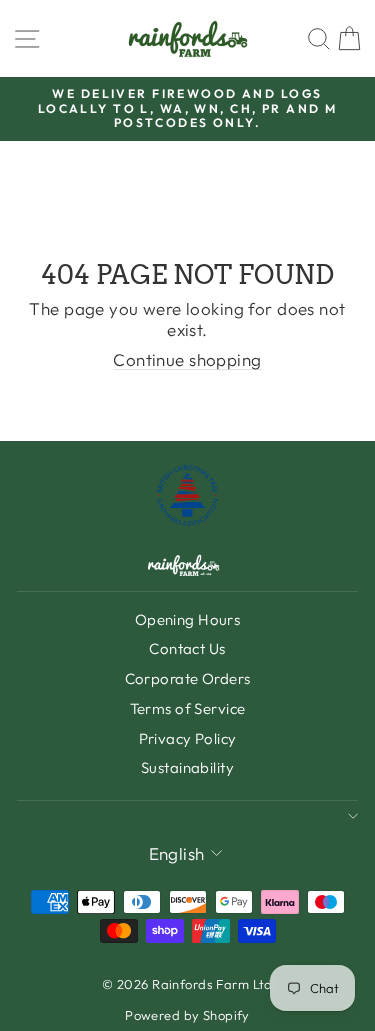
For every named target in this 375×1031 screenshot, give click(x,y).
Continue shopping (187, 359)
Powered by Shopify (187, 1015)
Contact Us (187, 648)
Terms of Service (188, 708)
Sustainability (187, 767)
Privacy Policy (188, 738)
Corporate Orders (188, 678)
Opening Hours (188, 619)
